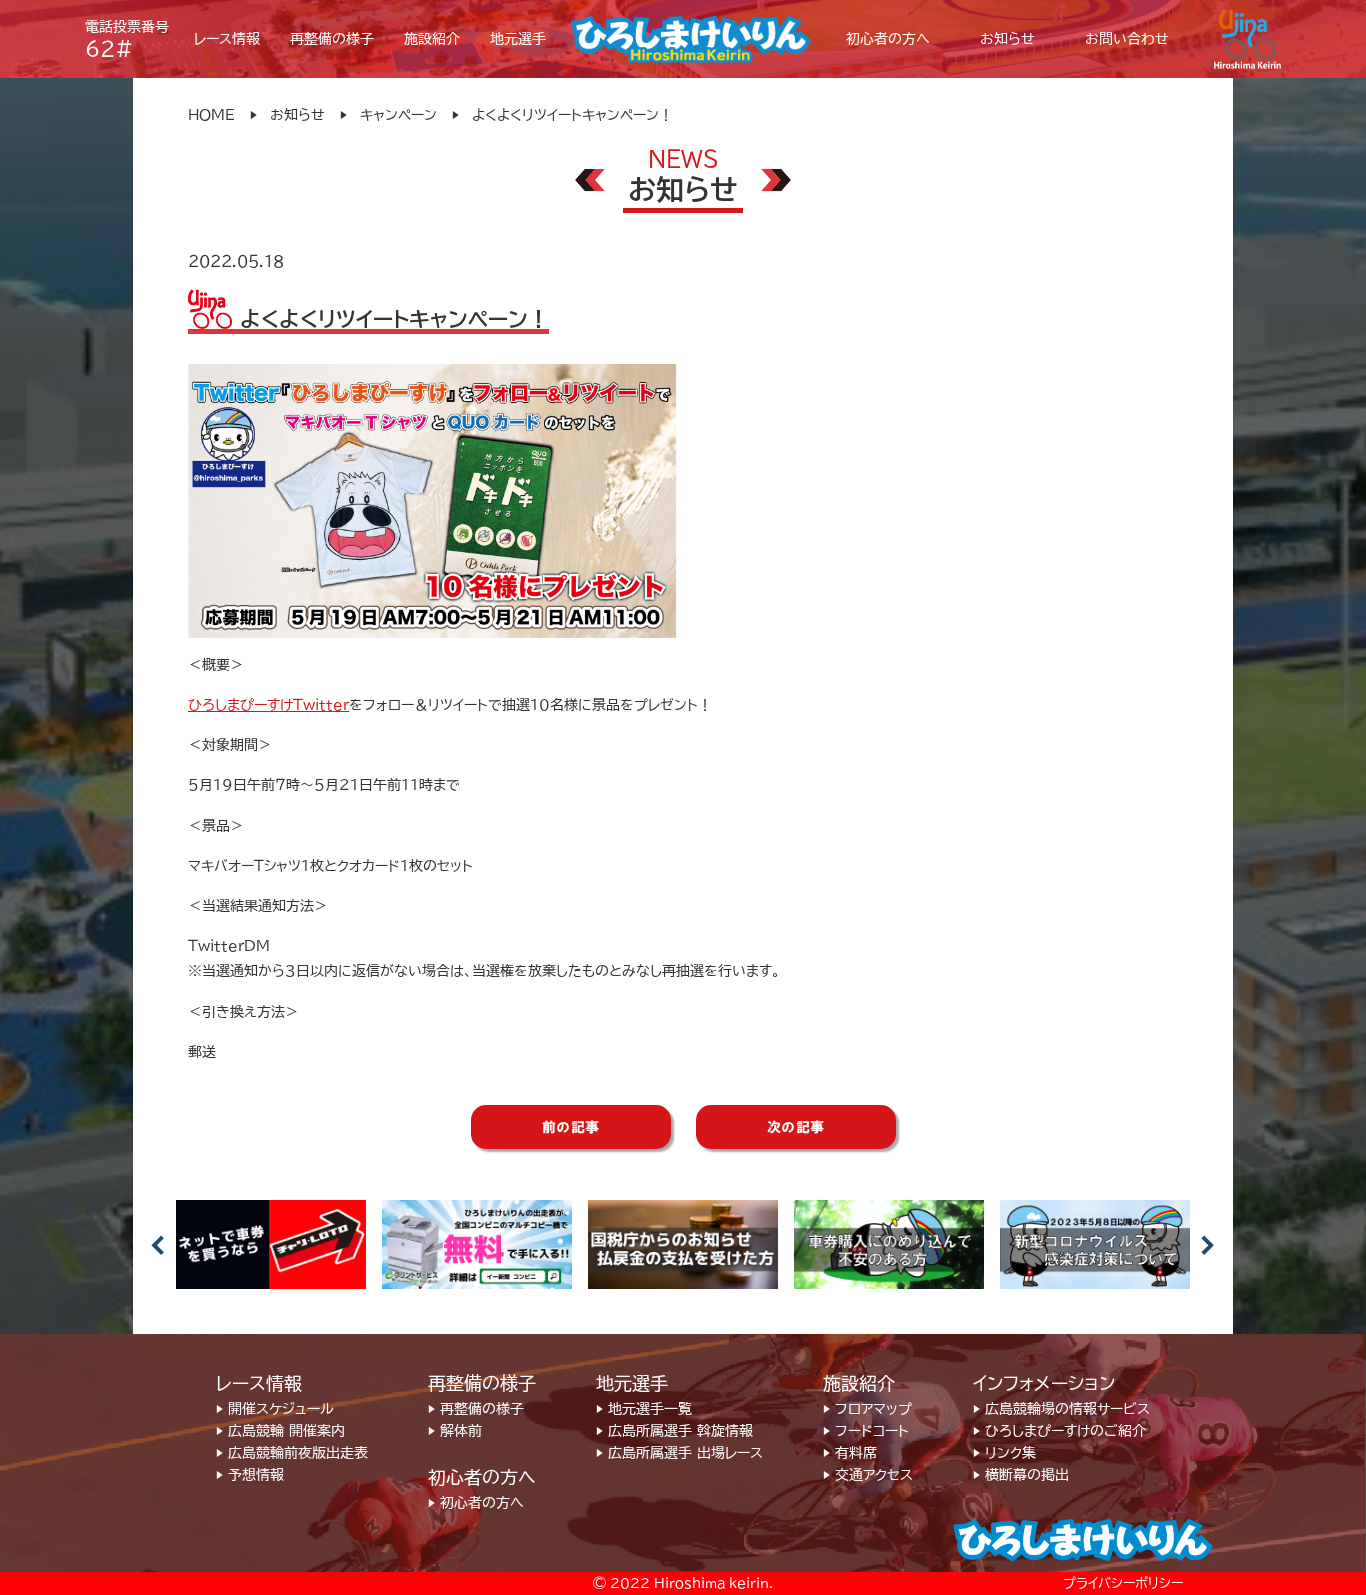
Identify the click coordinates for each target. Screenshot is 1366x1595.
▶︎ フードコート (866, 1431)
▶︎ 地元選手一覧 (644, 1409)
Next (1208, 1245)
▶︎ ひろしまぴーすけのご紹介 (1059, 1431)
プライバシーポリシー (1123, 1583)
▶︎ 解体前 (455, 1431)
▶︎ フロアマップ (867, 1409)
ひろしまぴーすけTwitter (268, 705)
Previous (158, 1245)
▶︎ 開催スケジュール (275, 1409)
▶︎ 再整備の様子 (476, 1409)
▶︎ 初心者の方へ (476, 1503)
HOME (211, 115)
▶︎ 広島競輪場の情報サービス (1061, 1409)
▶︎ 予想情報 (250, 1475)
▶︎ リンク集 (1004, 1453)
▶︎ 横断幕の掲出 (1021, 1475)
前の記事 (571, 1127)
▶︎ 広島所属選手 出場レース (679, 1453)
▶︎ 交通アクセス (868, 1475)
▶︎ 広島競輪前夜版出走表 (292, 1453)
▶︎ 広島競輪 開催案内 (280, 1431)
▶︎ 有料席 (850, 1453)
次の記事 (796, 1127)
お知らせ (297, 115)
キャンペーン (398, 115)
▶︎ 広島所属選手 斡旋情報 (674, 1431)
